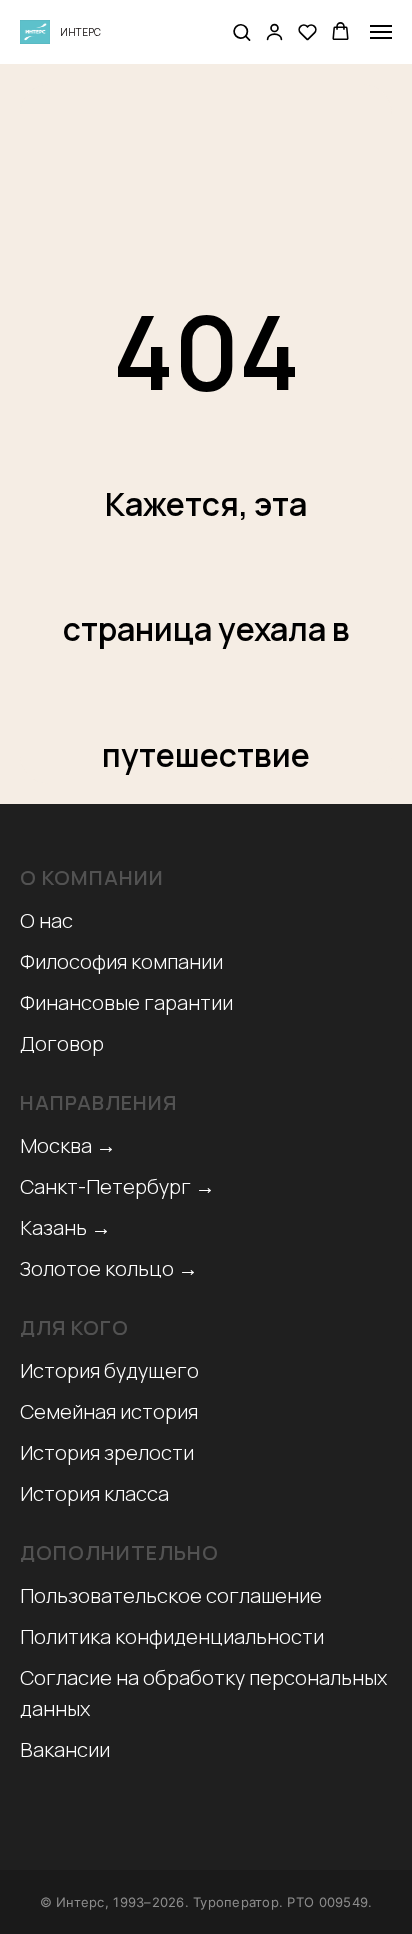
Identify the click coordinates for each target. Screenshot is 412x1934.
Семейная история (109, 1411)
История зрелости (107, 1452)
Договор (62, 1043)
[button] (241, 31)
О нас (46, 920)
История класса (94, 1493)
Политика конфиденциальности (172, 1636)
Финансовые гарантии (126, 1002)
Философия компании (121, 961)
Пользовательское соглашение (171, 1595)
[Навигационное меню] (381, 32)
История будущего (109, 1370)
